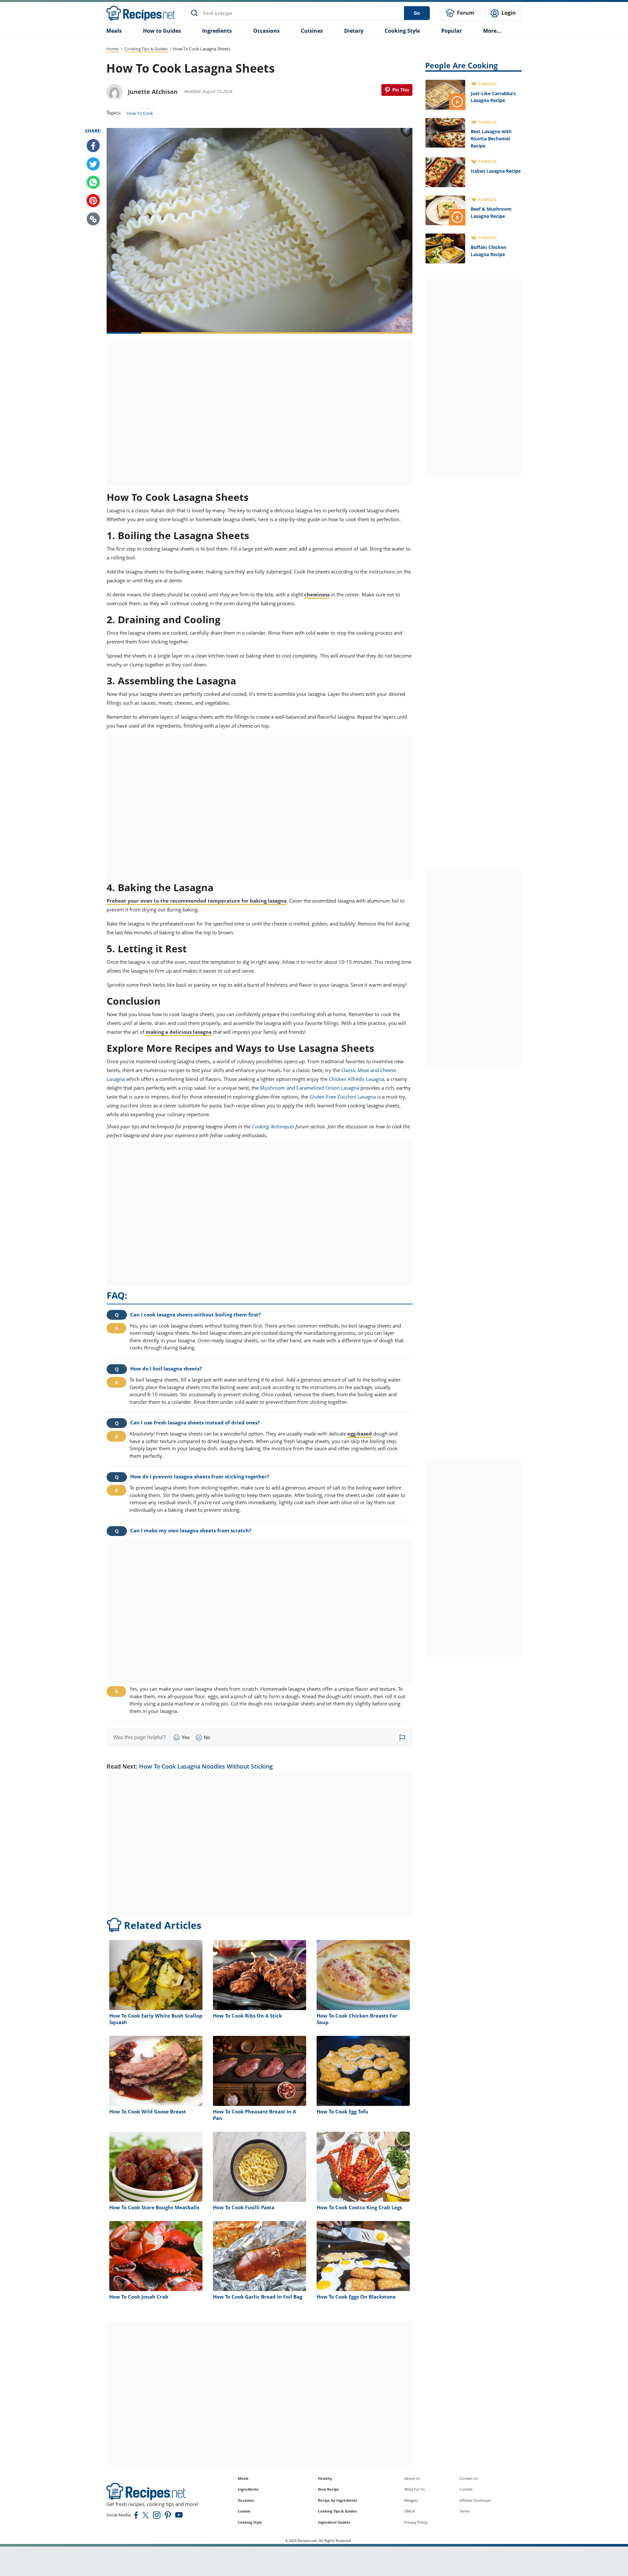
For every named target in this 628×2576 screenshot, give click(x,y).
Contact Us (469, 2478)
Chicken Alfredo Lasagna (356, 1079)
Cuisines (312, 31)
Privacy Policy (416, 2522)
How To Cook (140, 113)
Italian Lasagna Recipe (496, 171)
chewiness (317, 594)
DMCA (410, 2511)
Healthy (325, 2478)
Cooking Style (250, 2522)
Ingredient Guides (334, 2522)
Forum (465, 13)
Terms (465, 2511)
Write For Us (415, 2489)
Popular (452, 31)
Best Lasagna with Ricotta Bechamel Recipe (491, 138)
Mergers (411, 2500)
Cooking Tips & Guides (146, 49)
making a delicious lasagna (179, 1032)
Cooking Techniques (273, 1126)
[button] (93, 219)
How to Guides (162, 31)
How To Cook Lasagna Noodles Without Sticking (206, 1766)
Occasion (246, 2500)
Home (112, 49)
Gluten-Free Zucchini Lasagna (343, 1097)
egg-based (360, 1434)
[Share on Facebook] (93, 146)
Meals (243, 2478)
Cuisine (244, 2511)
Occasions (266, 31)
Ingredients (217, 31)
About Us (412, 2478)
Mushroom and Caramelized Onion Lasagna (310, 1088)
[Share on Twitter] (93, 164)
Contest (466, 2489)
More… (492, 31)
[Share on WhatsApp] (93, 183)
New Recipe (329, 2489)
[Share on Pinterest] (397, 90)
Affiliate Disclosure (475, 2500)
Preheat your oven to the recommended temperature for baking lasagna (197, 901)
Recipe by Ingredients (337, 2500)
